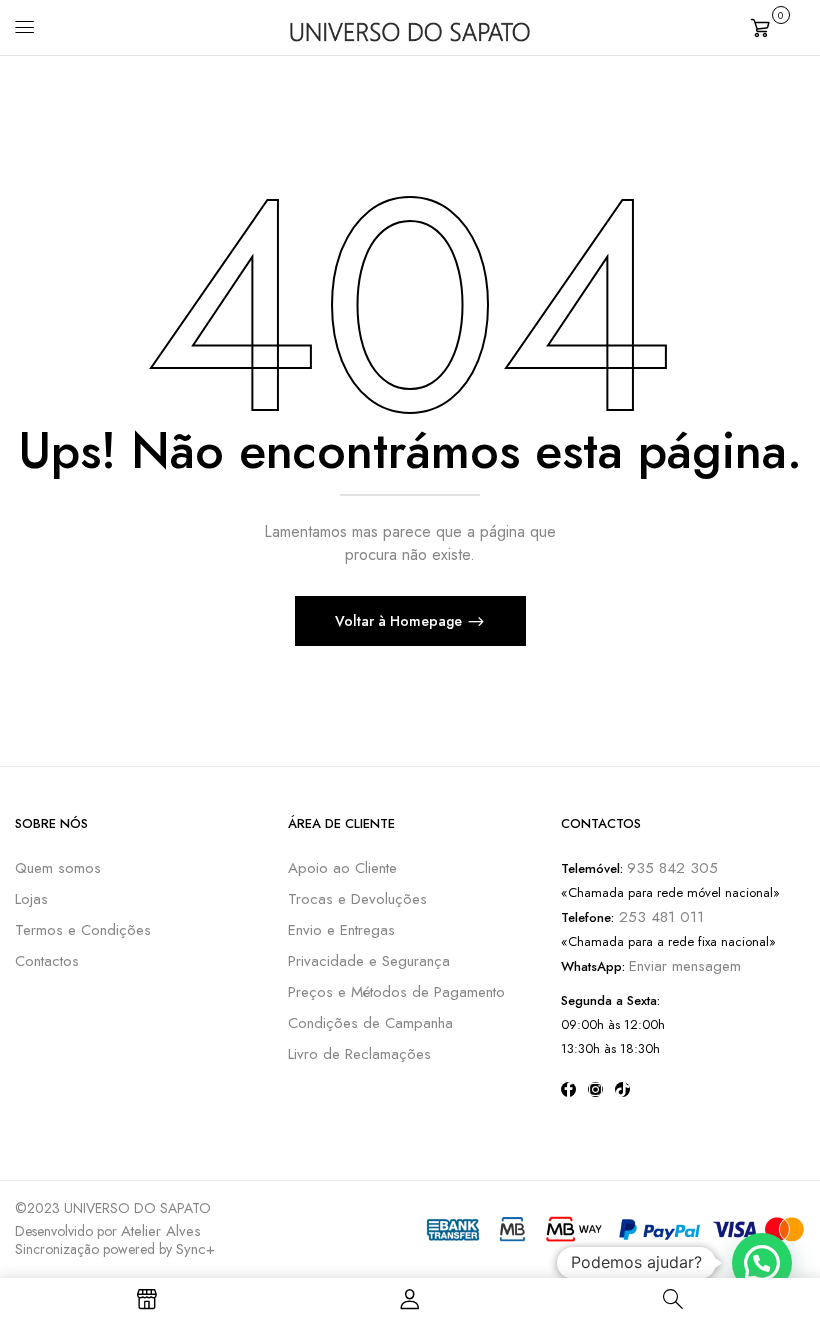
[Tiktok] (622, 1089)
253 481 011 (659, 917)
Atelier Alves (161, 1231)
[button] (778, 25)
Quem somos (58, 868)
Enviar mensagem (685, 966)
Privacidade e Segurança (369, 961)
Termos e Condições (83, 930)
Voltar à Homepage (400, 621)
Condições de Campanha (370, 1023)
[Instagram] (595, 1089)
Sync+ (195, 1249)
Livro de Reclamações (359, 1054)
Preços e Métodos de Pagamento (396, 992)
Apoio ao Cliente (342, 868)
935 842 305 (672, 868)
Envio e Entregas (341, 930)
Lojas (31, 899)
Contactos (47, 961)
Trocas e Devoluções (357, 899)
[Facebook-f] (568, 1089)
